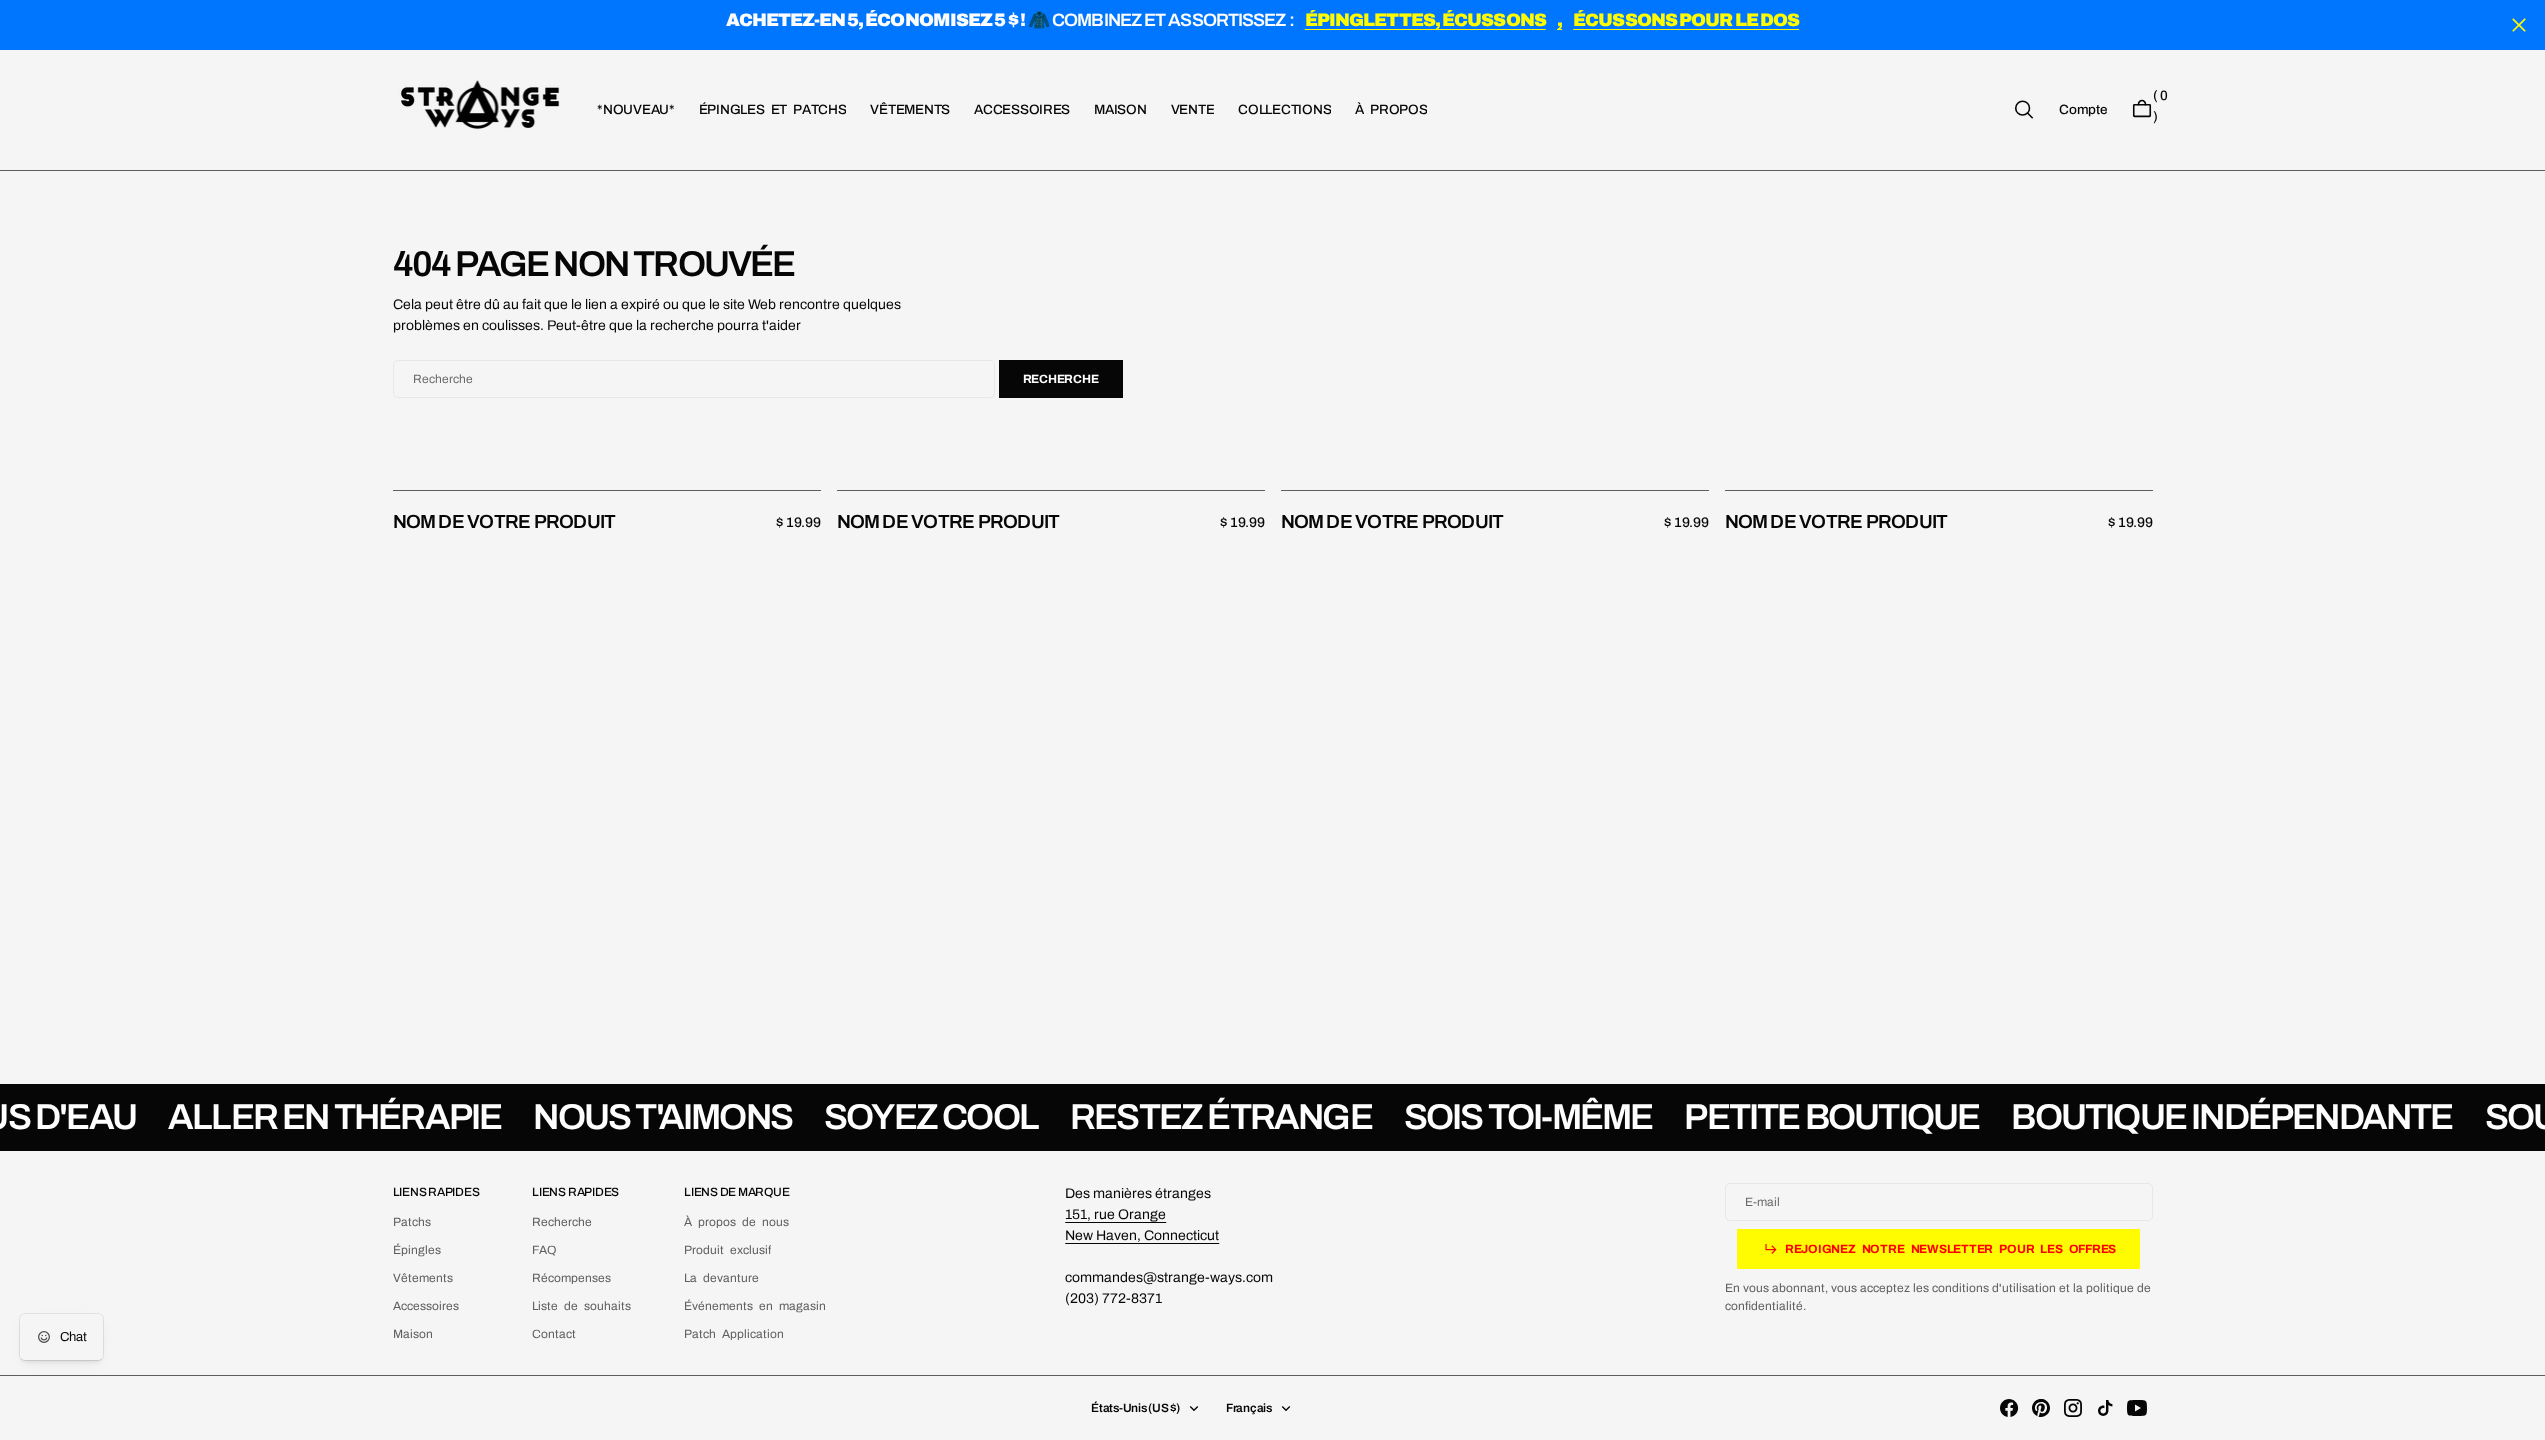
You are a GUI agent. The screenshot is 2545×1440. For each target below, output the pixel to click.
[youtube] (2137, 1408)
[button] (2082, 109)
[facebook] (2009, 1408)
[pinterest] (2041, 1408)
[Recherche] (2024, 109)
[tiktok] (2105, 1408)
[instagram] (2073, 1408)
